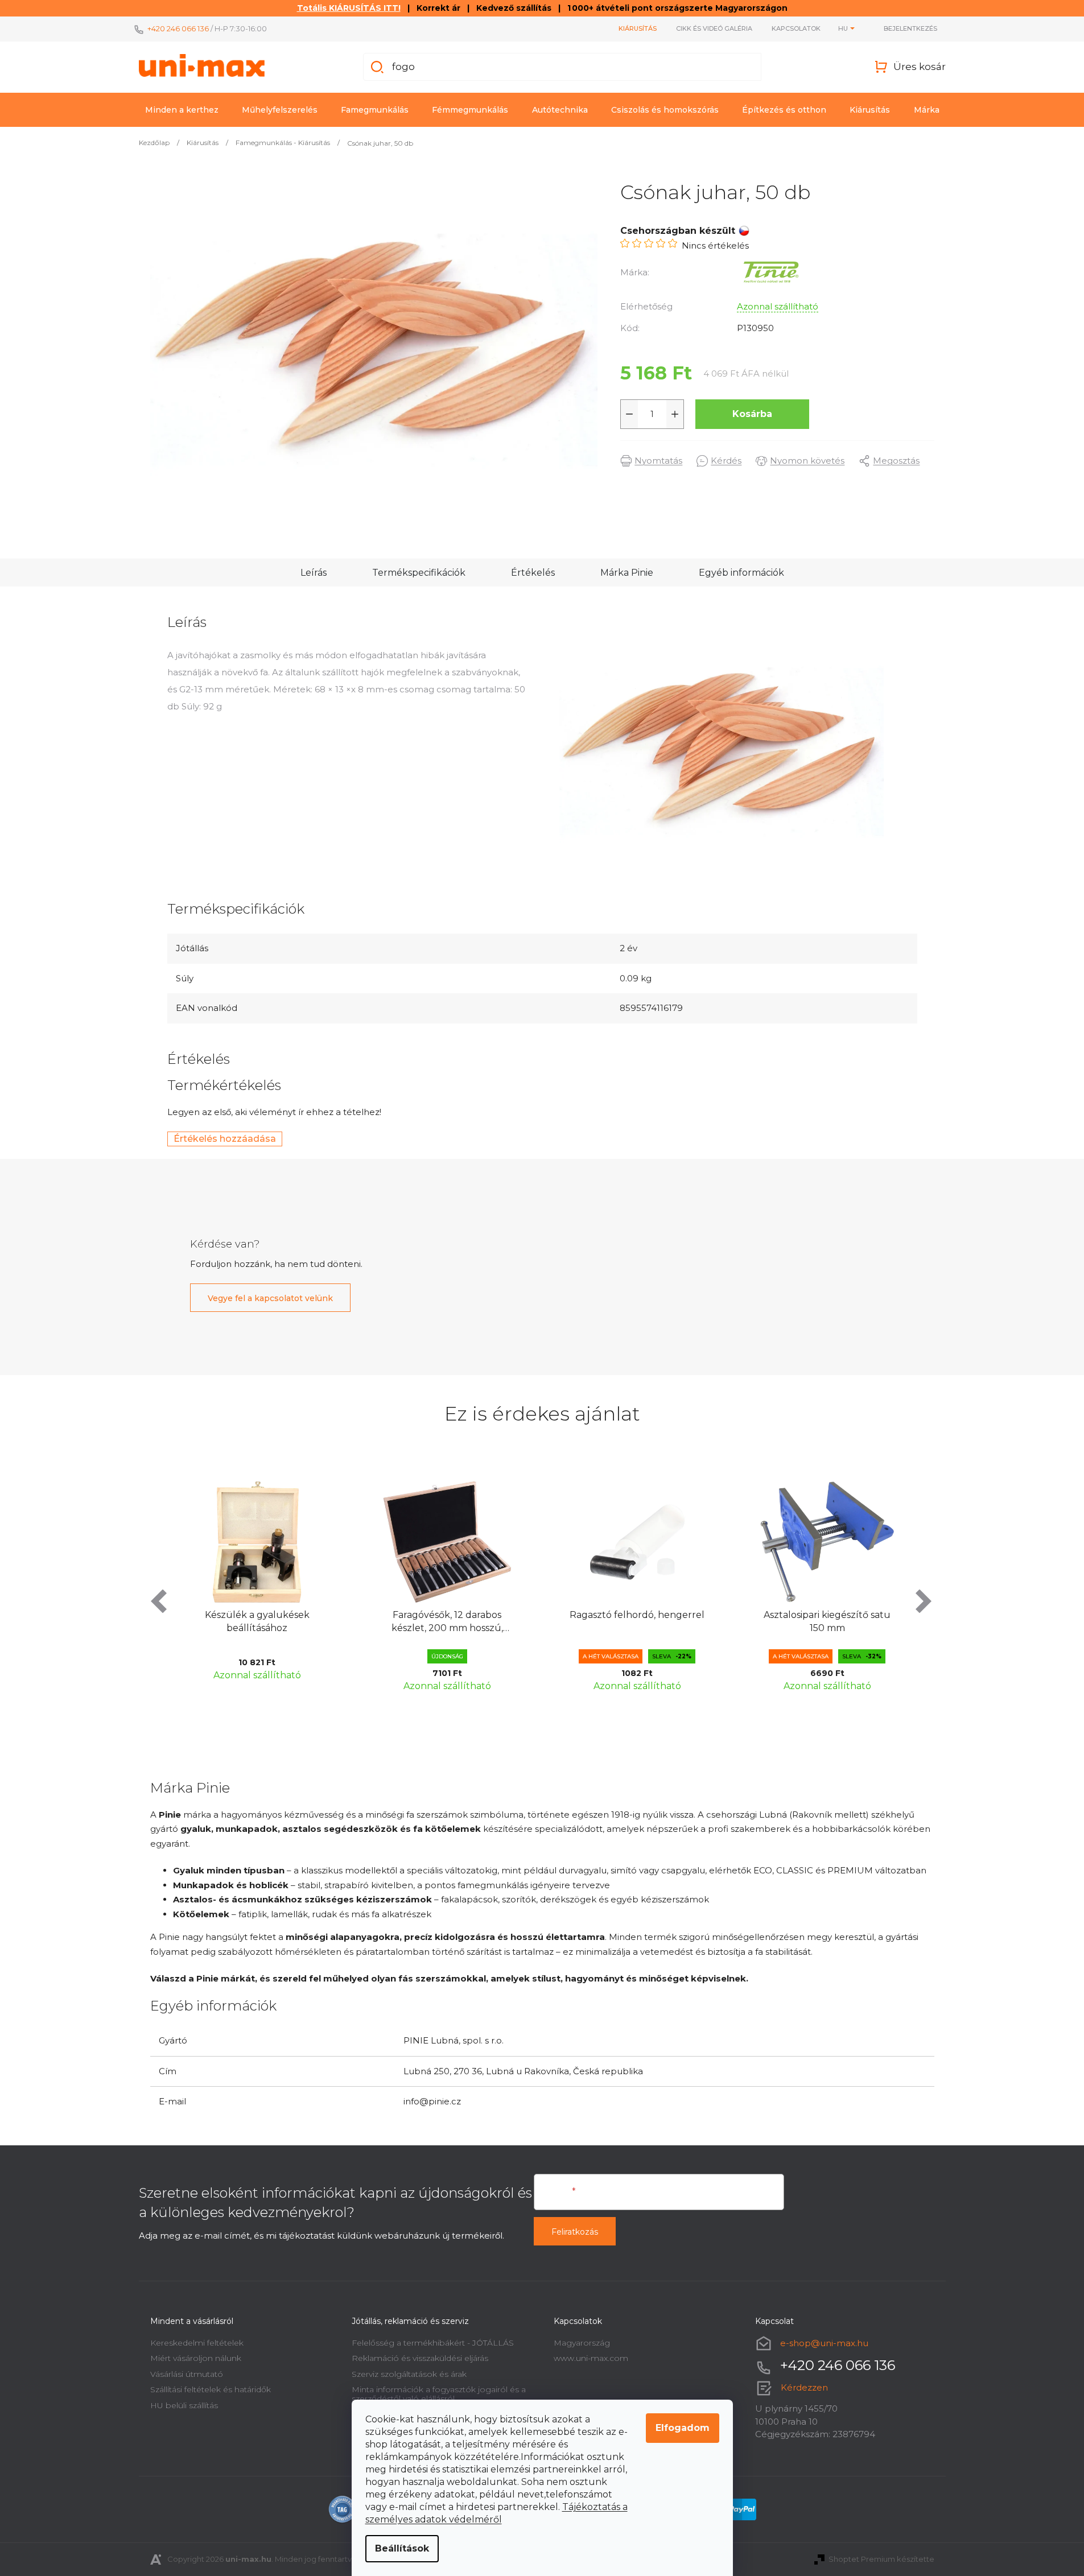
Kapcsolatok (796, 28)
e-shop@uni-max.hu (824, 2343)
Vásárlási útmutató (187, 2374)
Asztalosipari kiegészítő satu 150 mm (646, 1621)
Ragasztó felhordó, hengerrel (456, 1615)
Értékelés (533, 573)
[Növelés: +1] (675, 414)
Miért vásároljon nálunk (196, 2358)
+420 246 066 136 (178, 28)
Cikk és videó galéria (714, 28)
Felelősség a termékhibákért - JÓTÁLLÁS (433, 2343)
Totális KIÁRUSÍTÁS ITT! (349, 8)
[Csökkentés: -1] (629, 414)
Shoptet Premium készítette (881, 2559)
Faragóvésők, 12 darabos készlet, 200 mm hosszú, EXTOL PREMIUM (266, 1622)
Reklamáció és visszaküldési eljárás (420, 2358)
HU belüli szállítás (184, 2405)
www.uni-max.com (591, 2358)
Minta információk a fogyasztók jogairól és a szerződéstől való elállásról (439, 2394)
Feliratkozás (575, 2232)
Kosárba (752, 414)
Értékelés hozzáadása (225, 1139)
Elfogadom (683, 2428)
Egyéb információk (741, 573)
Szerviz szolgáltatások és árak (409, 2374)
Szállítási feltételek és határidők (211, 2389)
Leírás (314, 573)
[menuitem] (182, 110)
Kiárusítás (638, 28)
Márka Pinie (627, 573)
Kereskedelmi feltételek (197, 2343)
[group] (266, 1584)
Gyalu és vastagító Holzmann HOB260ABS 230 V (836, 1621)
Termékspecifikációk (419, 573)
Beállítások (402, 2548)
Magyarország (582, 2343)
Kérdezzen (804, 2387)
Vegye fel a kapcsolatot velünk (270, 1298)
